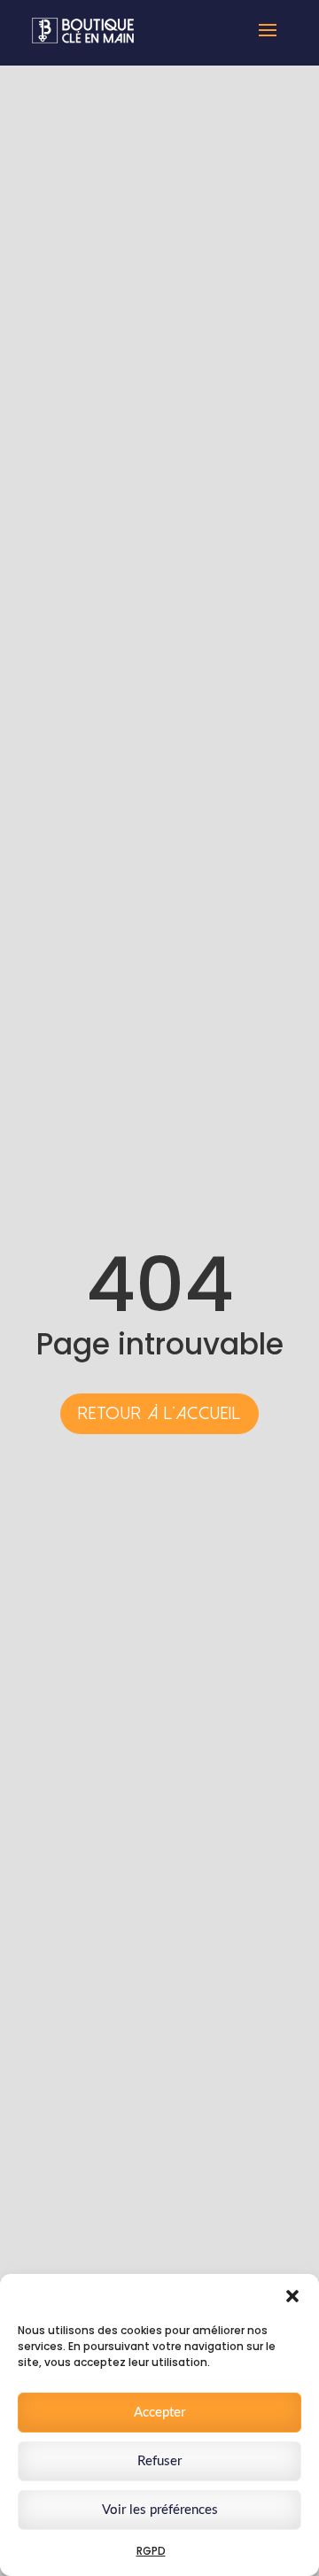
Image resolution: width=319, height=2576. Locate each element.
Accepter (159, 2413)
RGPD (151, 2551)
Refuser (159, 2461)
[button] (292, 2296)
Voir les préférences (160, 2510)
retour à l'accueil (159, 1413)
